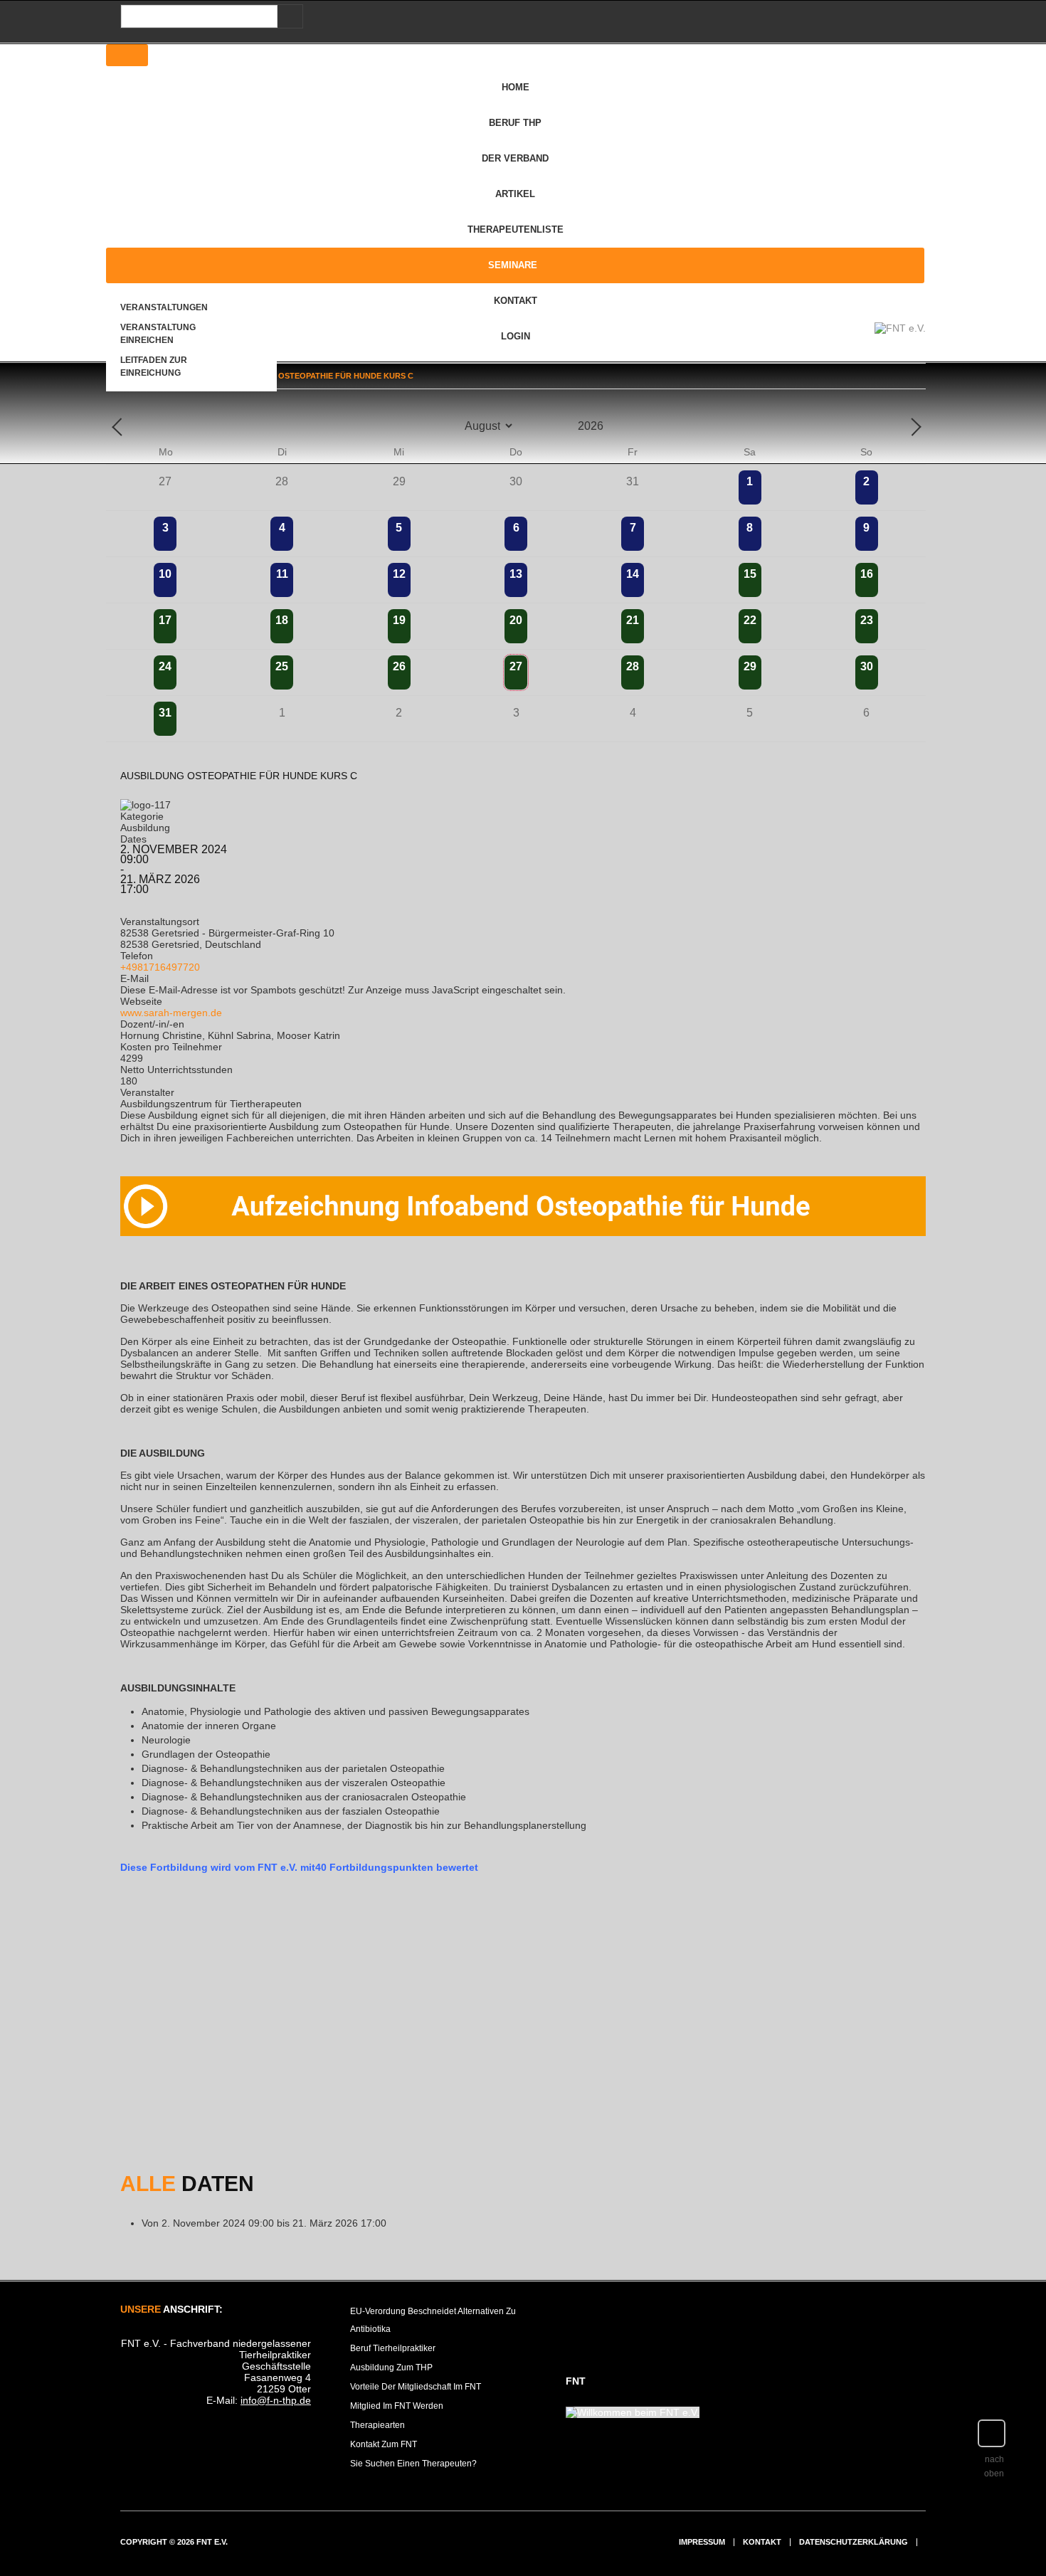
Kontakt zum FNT (384, 2444)
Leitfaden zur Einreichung (154, 366)
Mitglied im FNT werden (397, 2406)
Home (516, 87)
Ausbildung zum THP (391, 2368)
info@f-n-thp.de (276, 2400)
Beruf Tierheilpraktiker (393, 2348)
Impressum (702, 2542)
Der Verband (515, 158)
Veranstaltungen (164, 307)
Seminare (513, 265)
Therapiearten (377, 2425)
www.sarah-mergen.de (171, 1013)
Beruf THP (515, 123)
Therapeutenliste (516, 229)
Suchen (287, 17)
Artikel (515, 194)
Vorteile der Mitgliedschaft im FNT (416, 2387)
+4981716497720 (160, 967)
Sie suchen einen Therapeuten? (413, 2464)
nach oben (994, 2466)
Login (516, 336)
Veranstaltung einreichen (158, 334)
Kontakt (516, 301)
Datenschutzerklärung (854, 2542)
